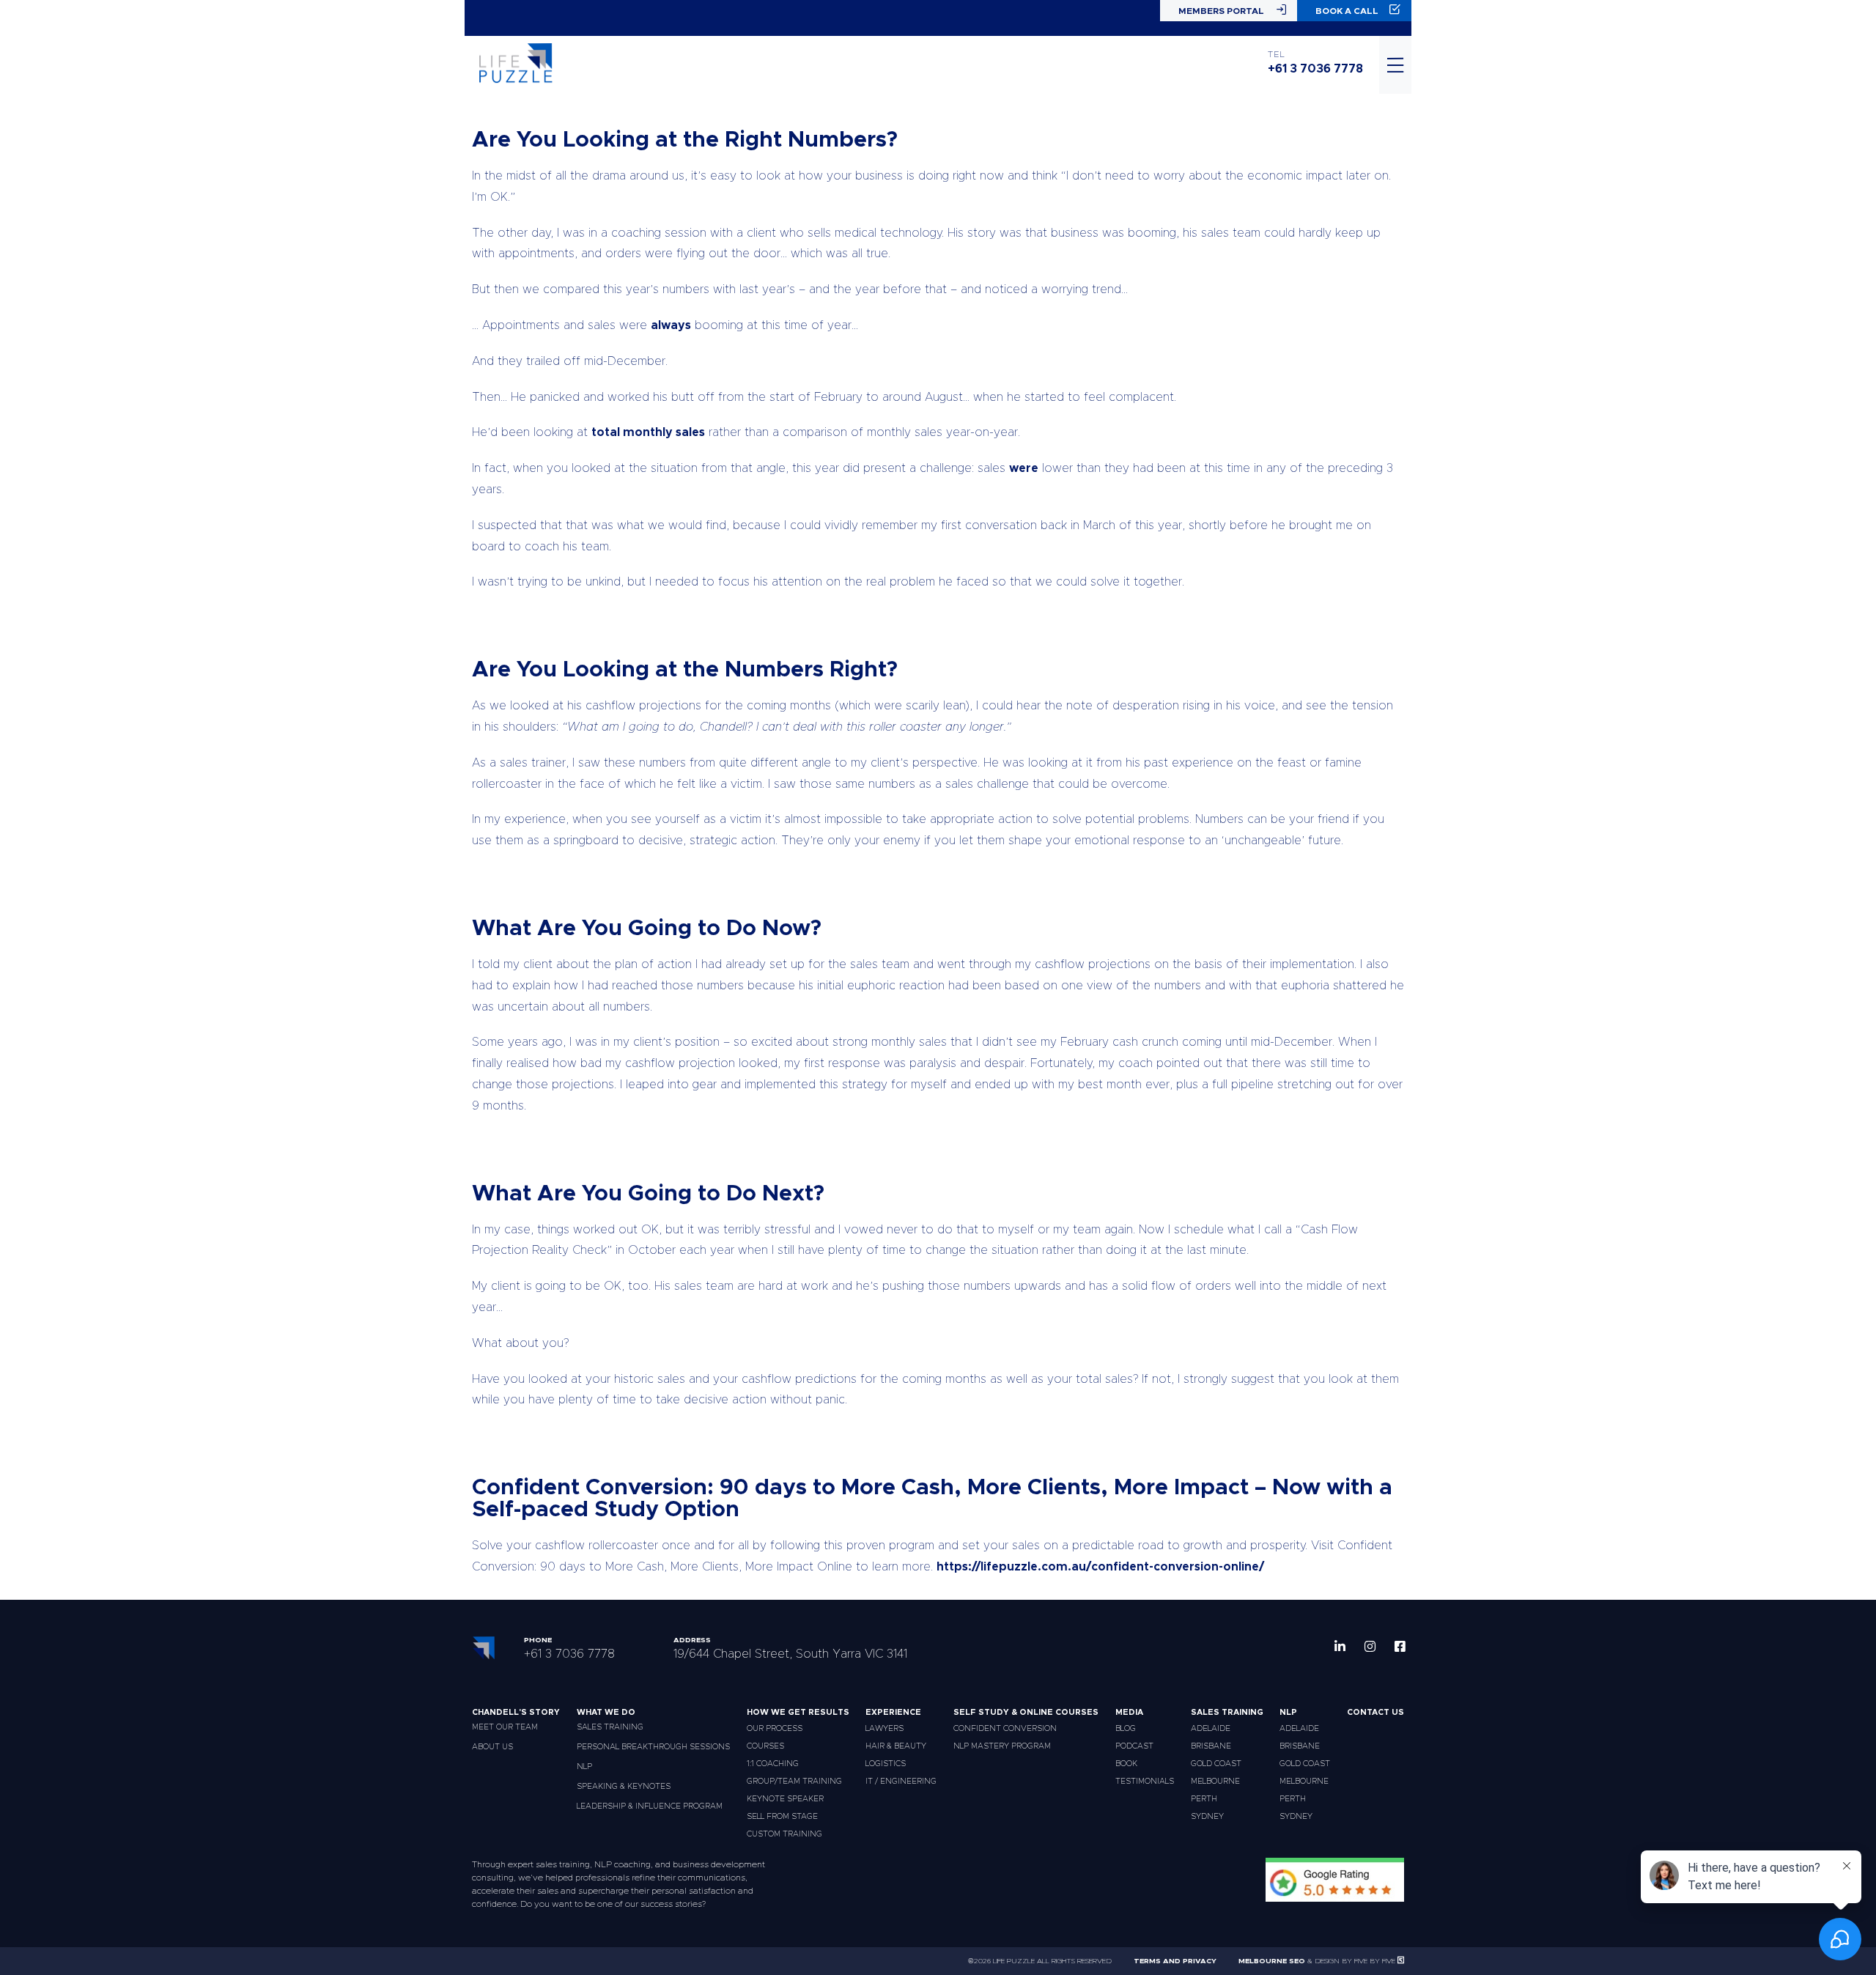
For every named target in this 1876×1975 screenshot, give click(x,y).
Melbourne (1215, 1781)
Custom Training (784, 1834)
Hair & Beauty (896, 1746)
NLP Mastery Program (1002, 1746)
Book (1126, 1764)
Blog (1126, 1728)
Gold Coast (1216, 1764)
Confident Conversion (1005, 1728)
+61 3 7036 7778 (1315, 69)
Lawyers (885, 1728)
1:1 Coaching (773, 1764)
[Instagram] (1370, 1646)
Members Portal (1221, 11)
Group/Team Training (794, 1781)
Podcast (1134, 1746)
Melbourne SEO (1272, 1961)
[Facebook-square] (1400, 1646)
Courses (765, 1746)
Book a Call (1347, 11)
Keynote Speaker (785, 1799)
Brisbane (1211, 1746)
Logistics (886, 1764)
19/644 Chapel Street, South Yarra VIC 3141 (790, 1654)
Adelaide (1211, 1728)
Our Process (775, 1728)
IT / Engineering (901, 1781)
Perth (1204, 1799)
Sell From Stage (782, 1816)
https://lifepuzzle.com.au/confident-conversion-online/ (1100, 1567)
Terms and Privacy (1175, 1961)
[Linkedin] (1340, 1646)
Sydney (1207, 1816)
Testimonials (1145, 1781)
